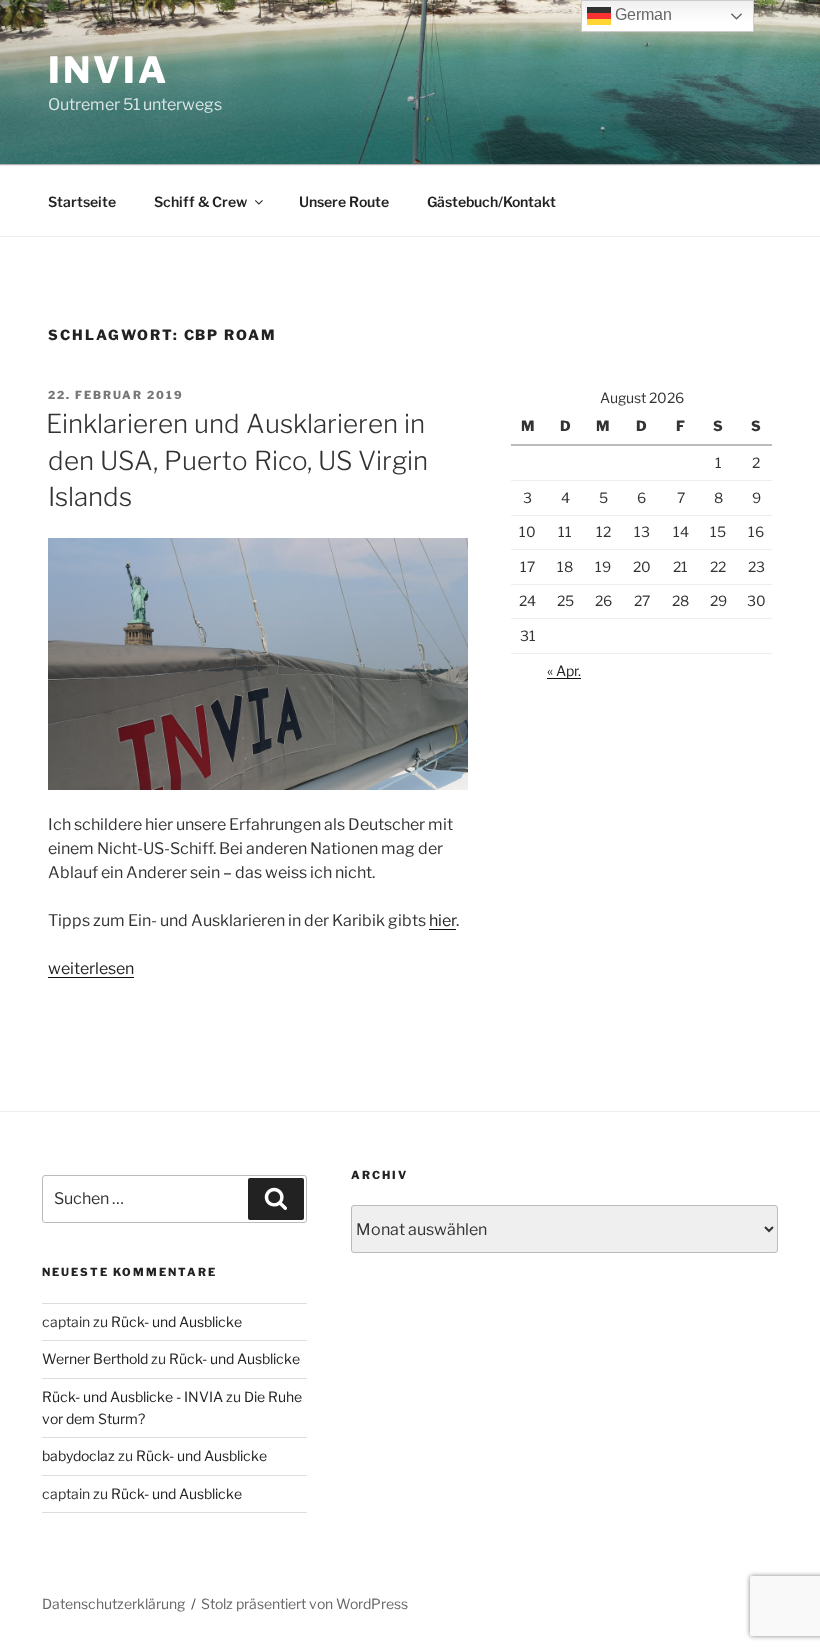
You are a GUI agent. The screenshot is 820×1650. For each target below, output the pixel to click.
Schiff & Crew (200, 201)
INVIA (108, 70)
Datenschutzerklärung (113, 1603)
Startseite (82, 201)
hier (442, 920)
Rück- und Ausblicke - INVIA (132, 1396)
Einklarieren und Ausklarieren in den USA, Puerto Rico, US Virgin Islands (237, 460)
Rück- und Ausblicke (176, 1321)
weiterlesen (91, 968)
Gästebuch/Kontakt (491, 201)
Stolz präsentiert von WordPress (304, 1603)
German (641, 14)
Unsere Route (344, 201)
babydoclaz (78, 1455)
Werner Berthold (95, 1358)
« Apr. (564, 670)
